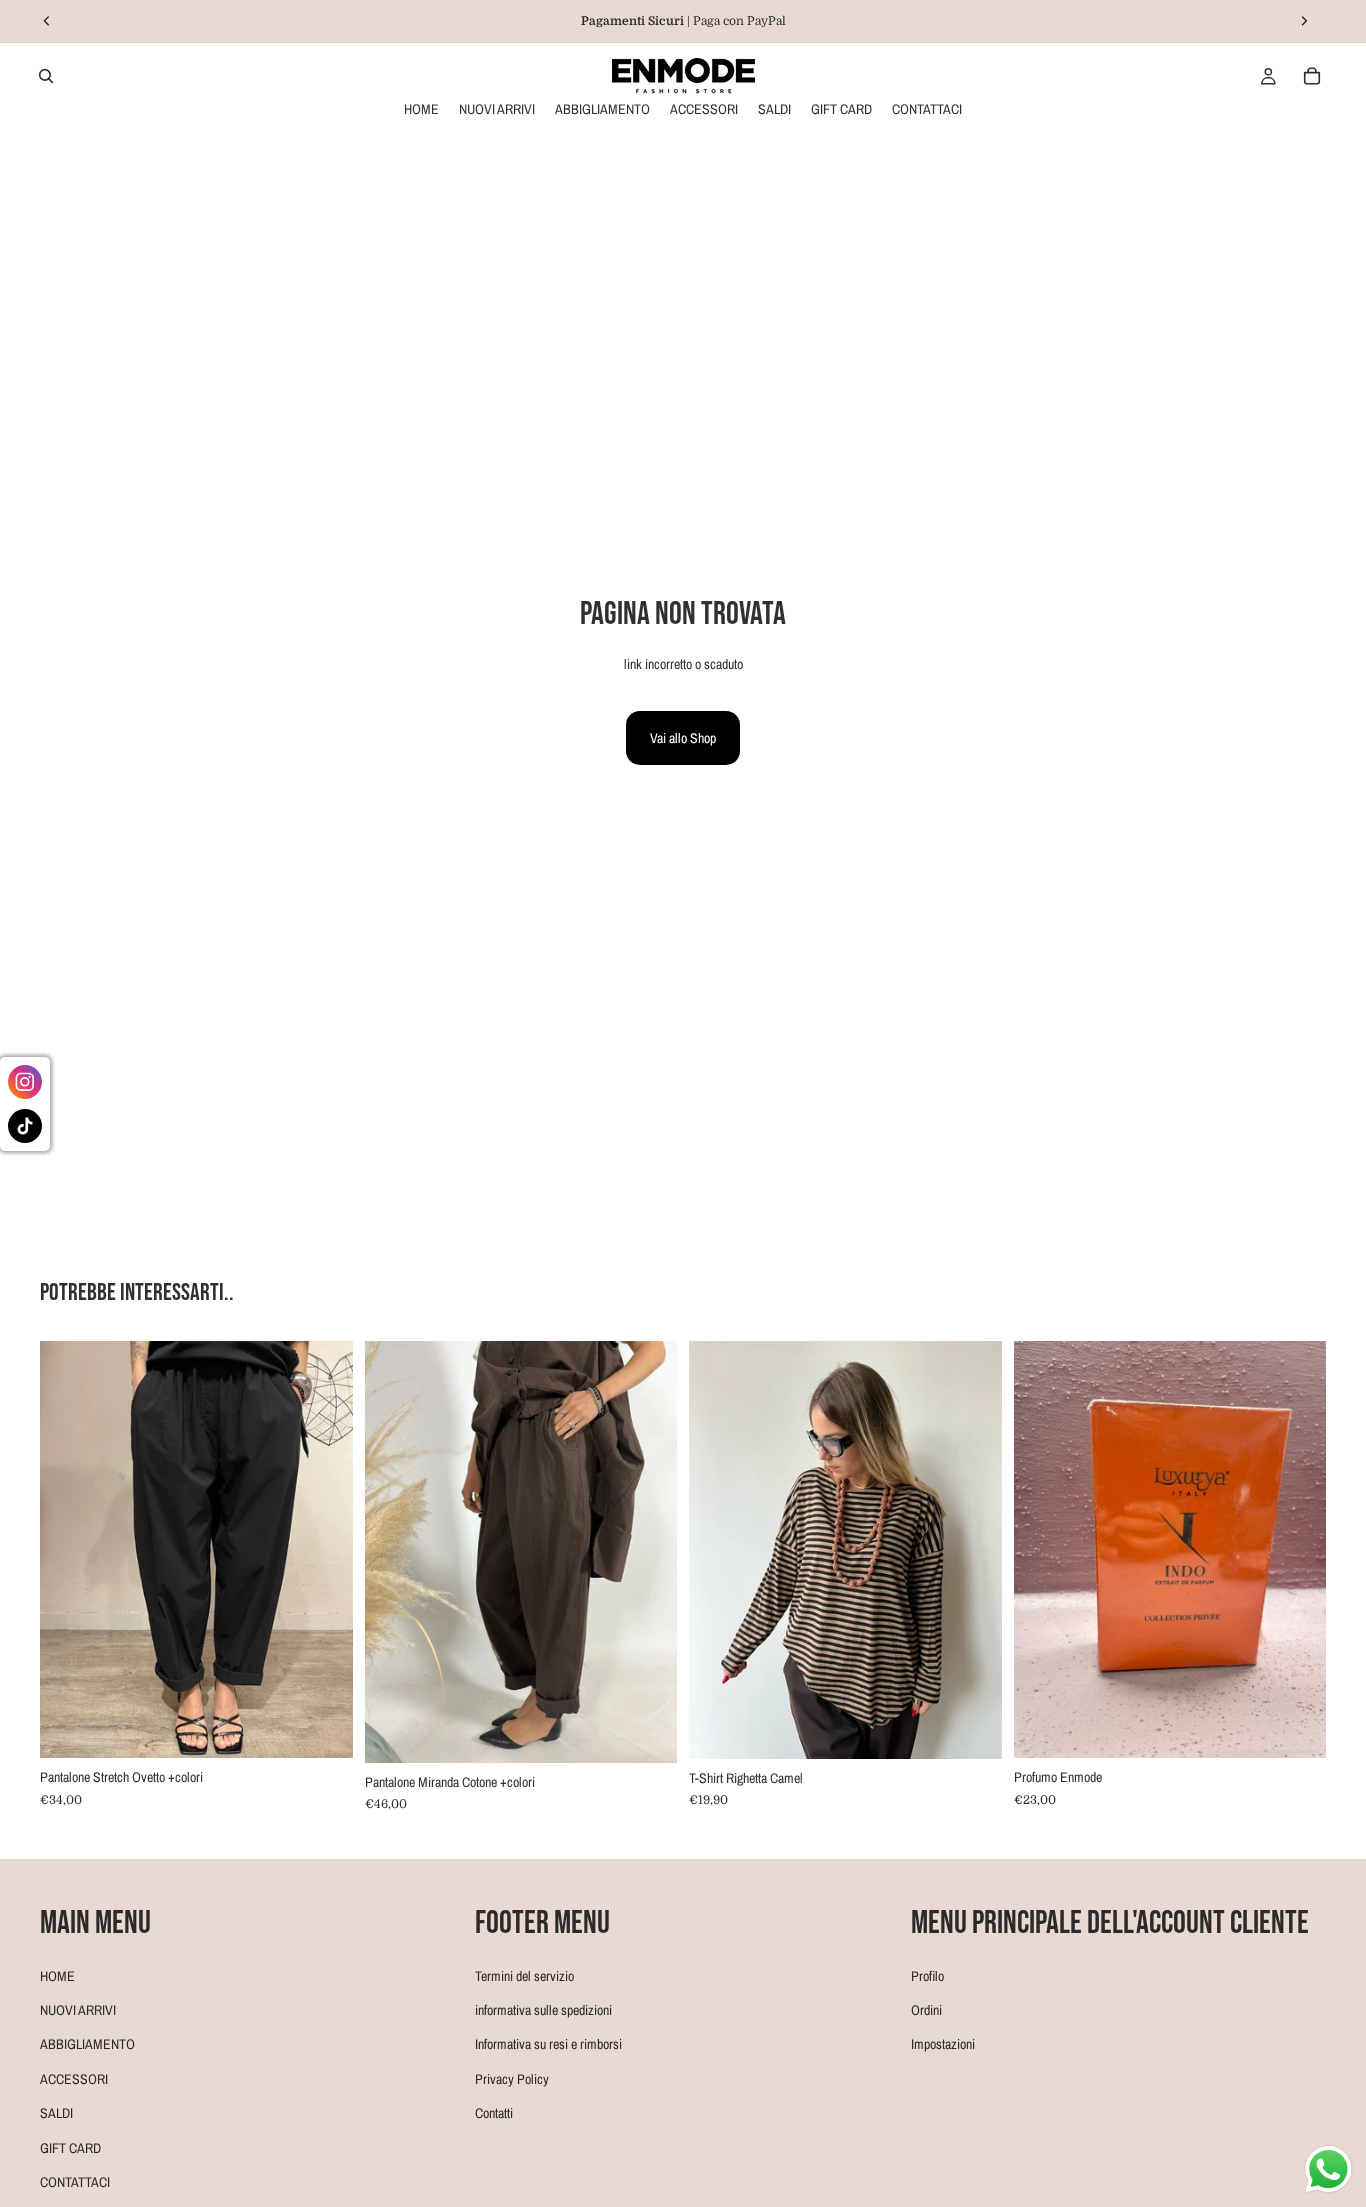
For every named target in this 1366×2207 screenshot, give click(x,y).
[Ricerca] (46, 76)
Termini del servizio (524, 1976)
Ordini (926, 2010)
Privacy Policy (512, 2079)
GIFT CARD (70, 2148)
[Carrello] (1312, 76)
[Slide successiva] (323, 1550)
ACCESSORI (74, 2079)
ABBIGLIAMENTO (87, 2045)
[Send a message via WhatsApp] (1328, 2169)
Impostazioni (943, 2045)
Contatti (494, 2113)
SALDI (56, 2113)
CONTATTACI (75, 2182)
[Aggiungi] (971, 1728)
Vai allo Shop (683, 738)
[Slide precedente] (70, 1550)
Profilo (927, 1976)
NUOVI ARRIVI (78, 2010)
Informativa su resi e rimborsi (548, 2045)
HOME (57, 1976)
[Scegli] (322, 1728)
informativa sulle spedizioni (543, 2010)
